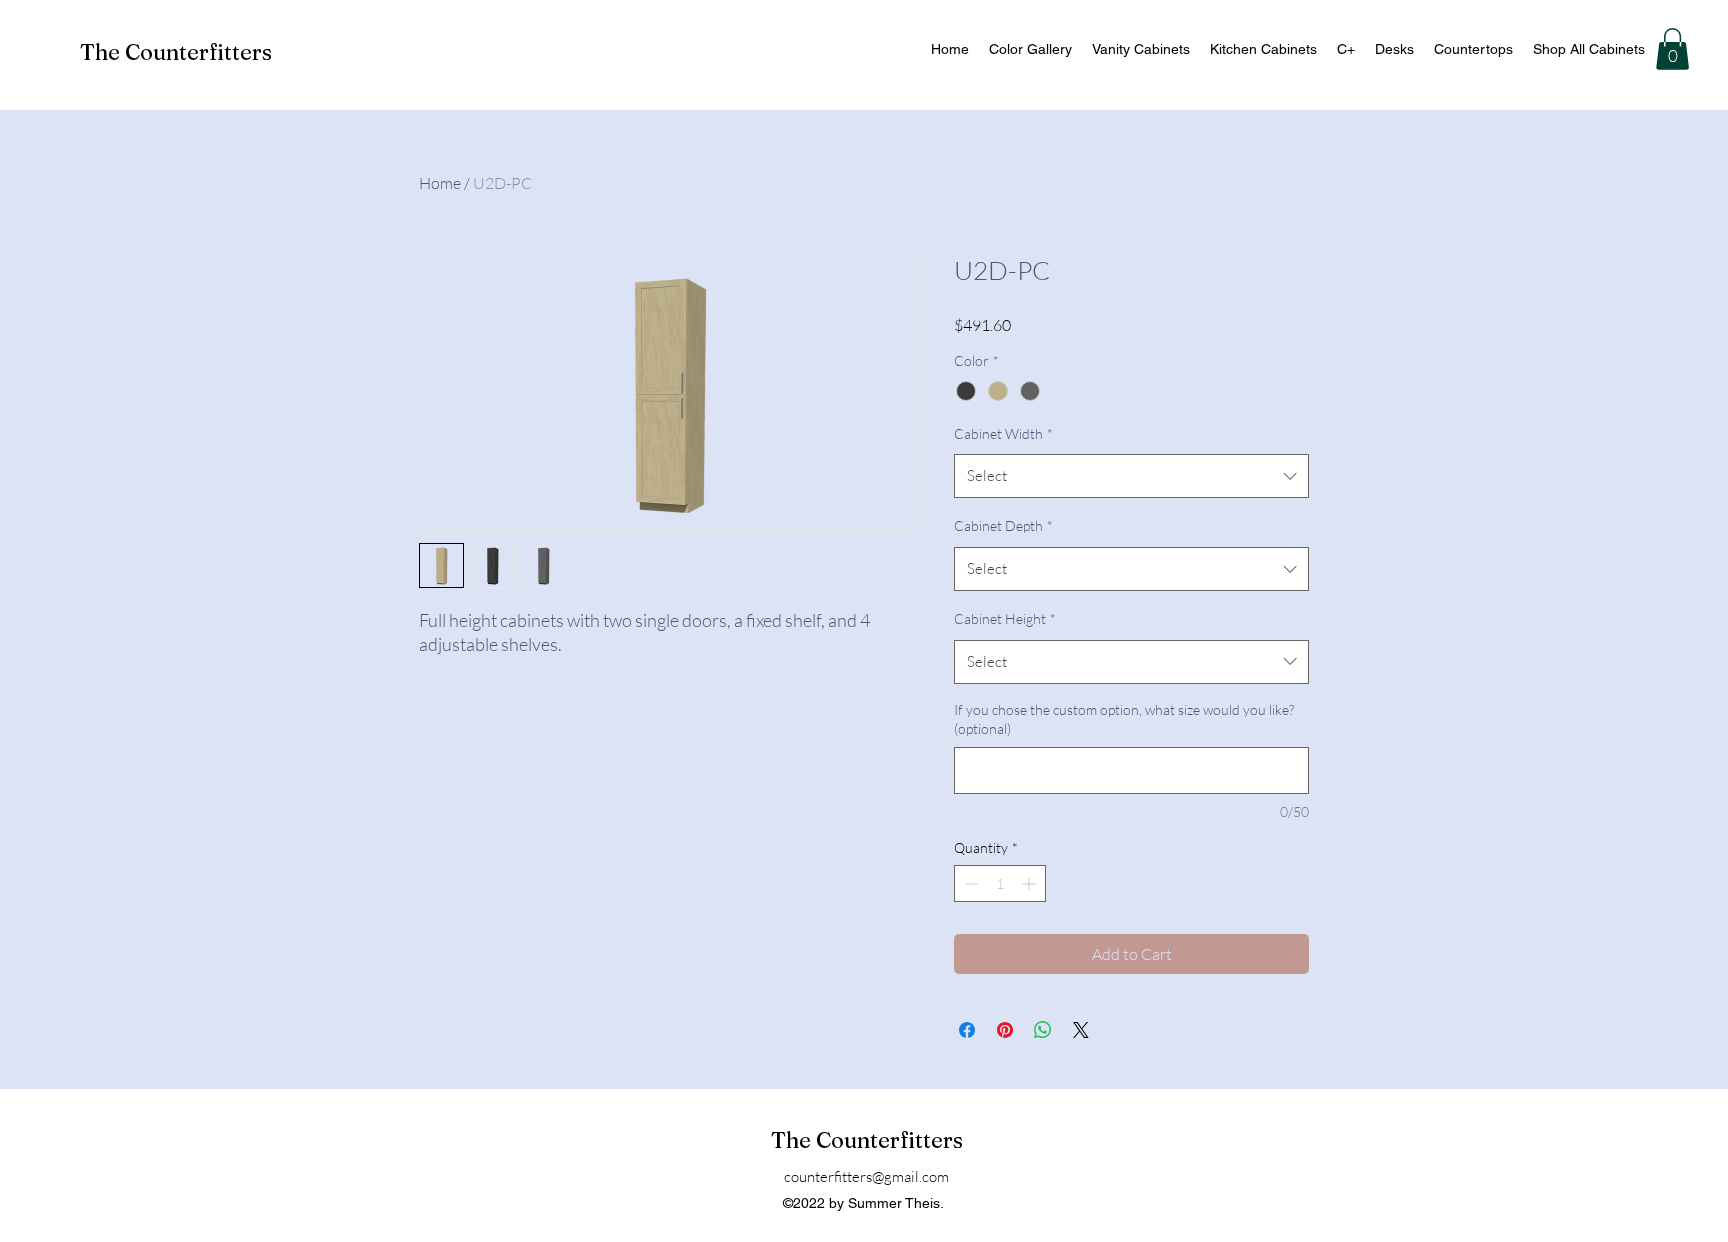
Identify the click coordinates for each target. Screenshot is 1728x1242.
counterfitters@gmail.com (866, 1176)
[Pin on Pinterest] (1005, 1030)
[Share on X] (1081, 1030)
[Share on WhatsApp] (1043, 1030)
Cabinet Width (1003, 433)
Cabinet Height (1005, 618)
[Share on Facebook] (967, 1030)
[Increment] (1030, 883)
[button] (1672, 49)
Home (440, 183)
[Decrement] (969, 883)
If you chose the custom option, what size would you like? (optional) (1124, 719)
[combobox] (1131, 476)
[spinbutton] (1000, 883)
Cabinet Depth (1003, 525)
